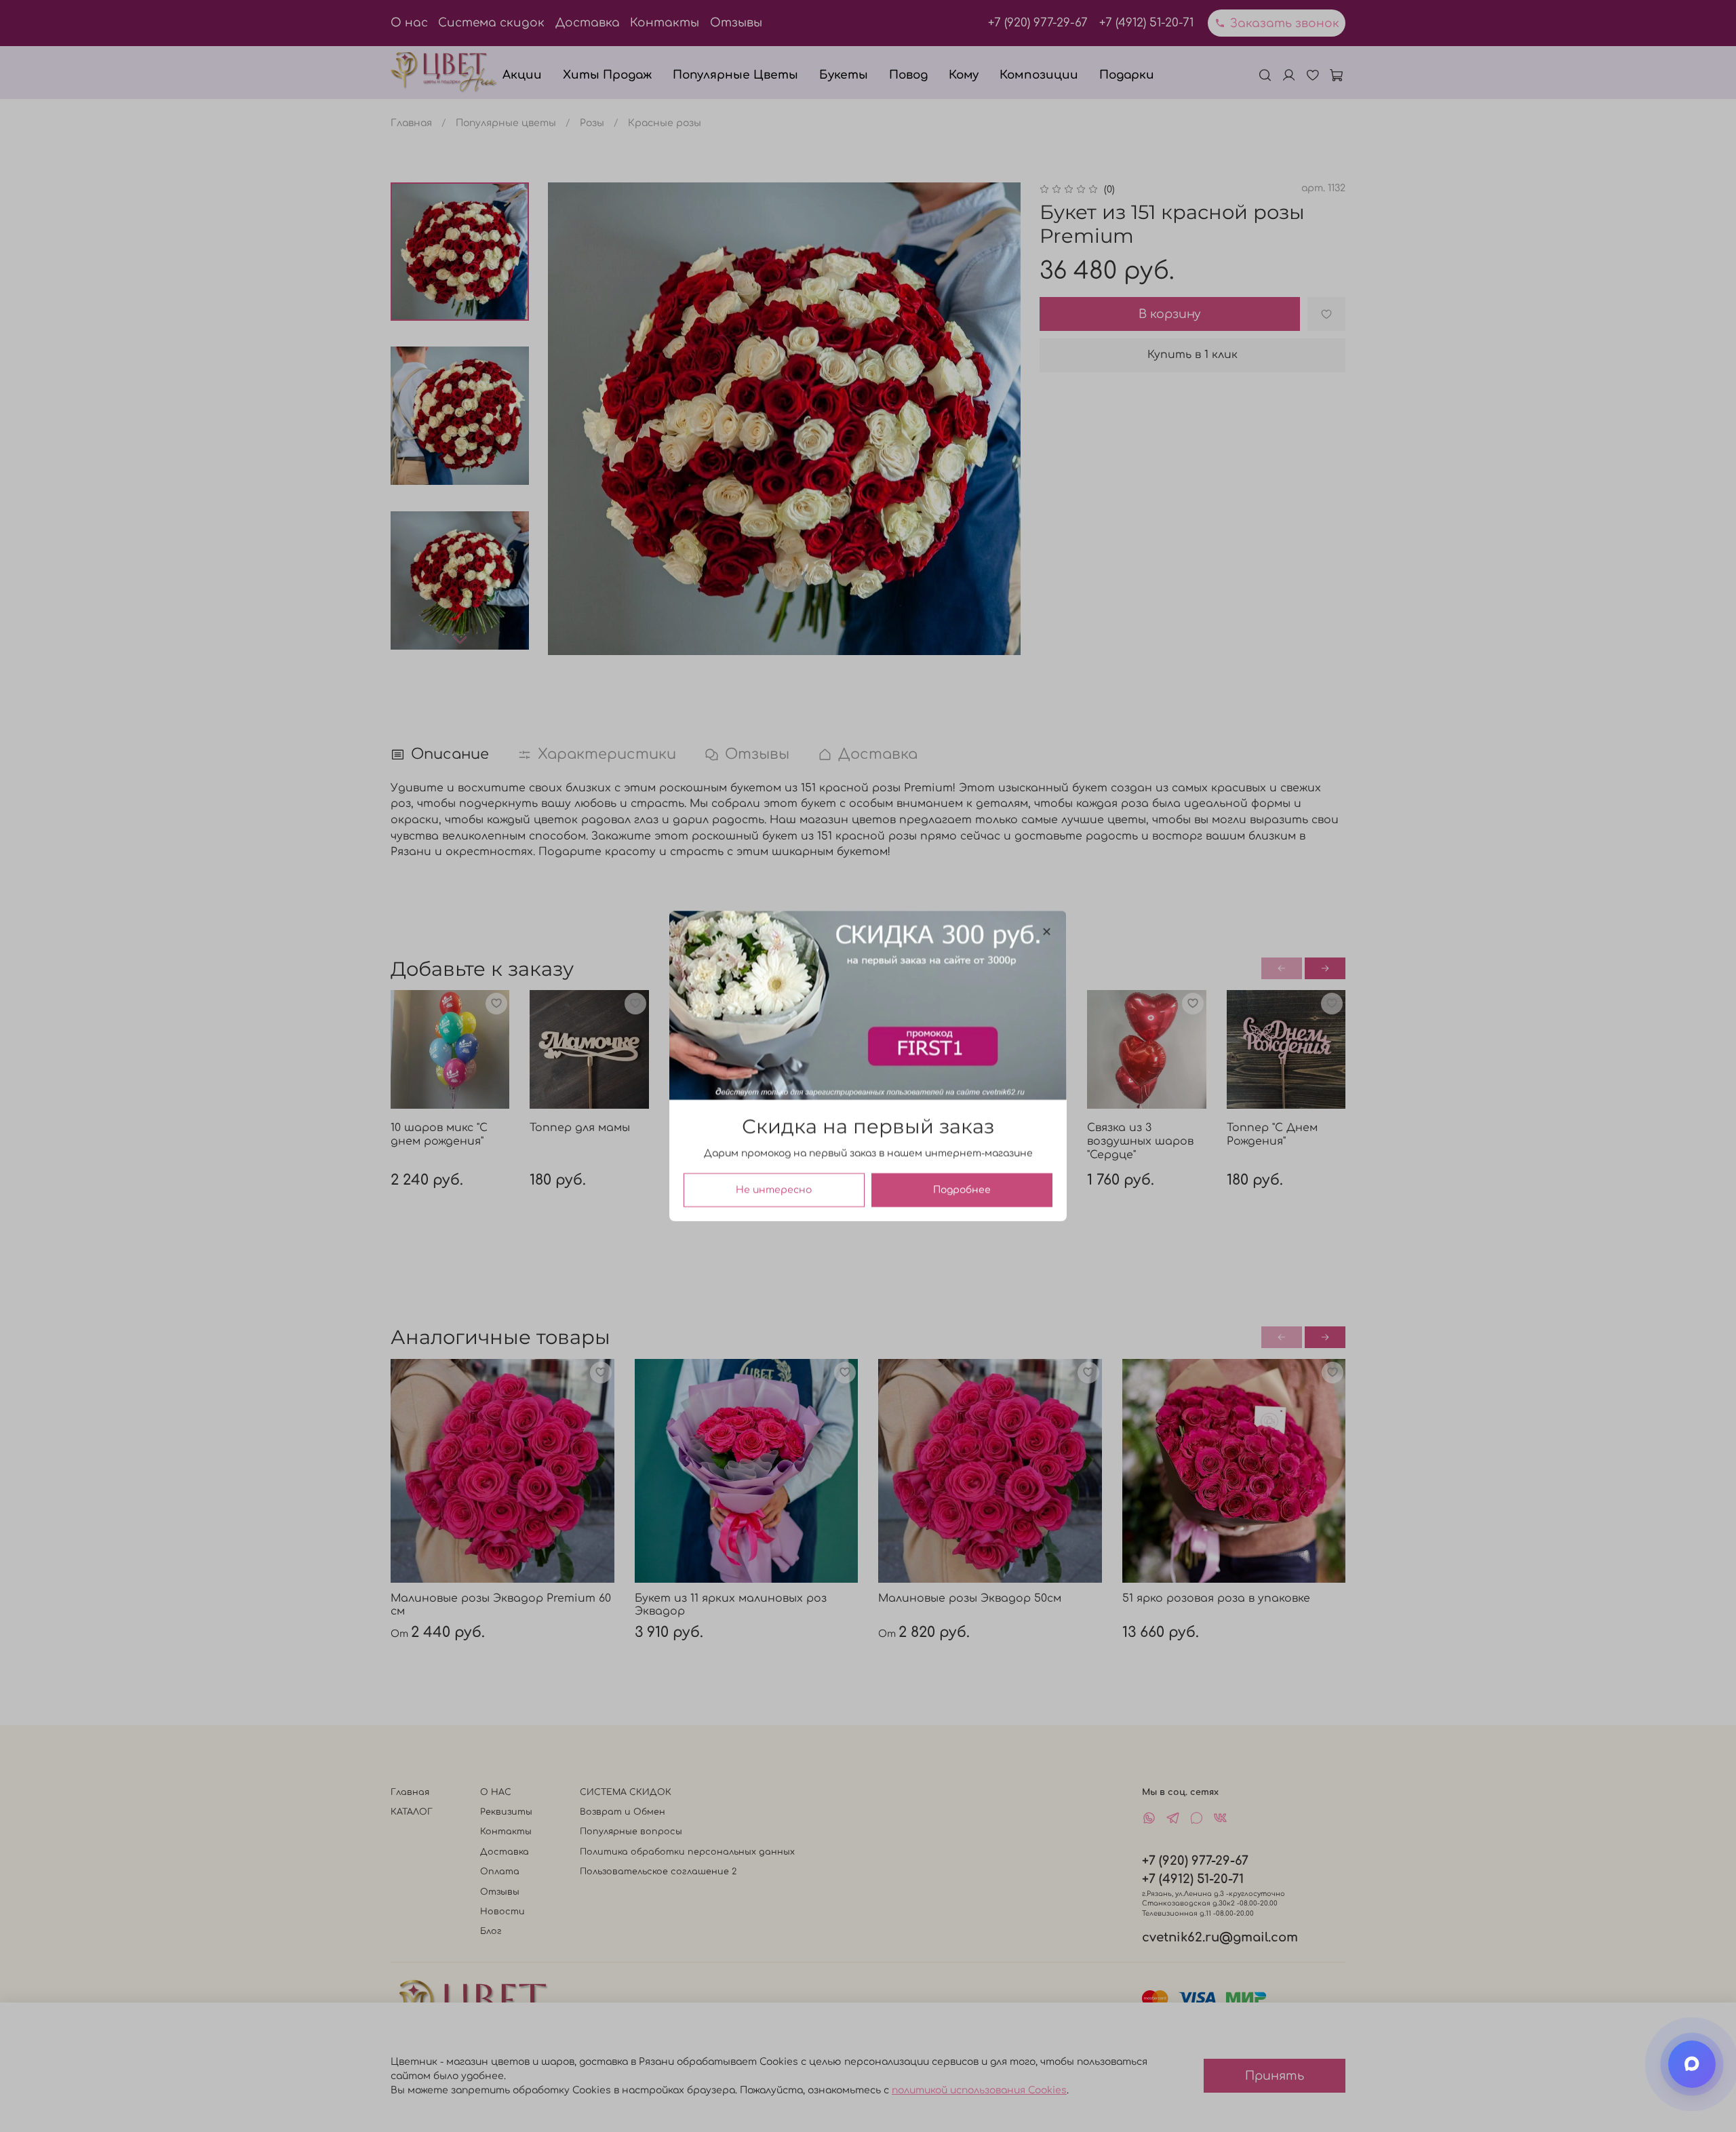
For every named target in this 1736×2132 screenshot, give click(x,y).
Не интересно (774, 1190)
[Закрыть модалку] (1047, 932)
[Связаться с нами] (1692, 2064)
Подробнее (962, 1190)
